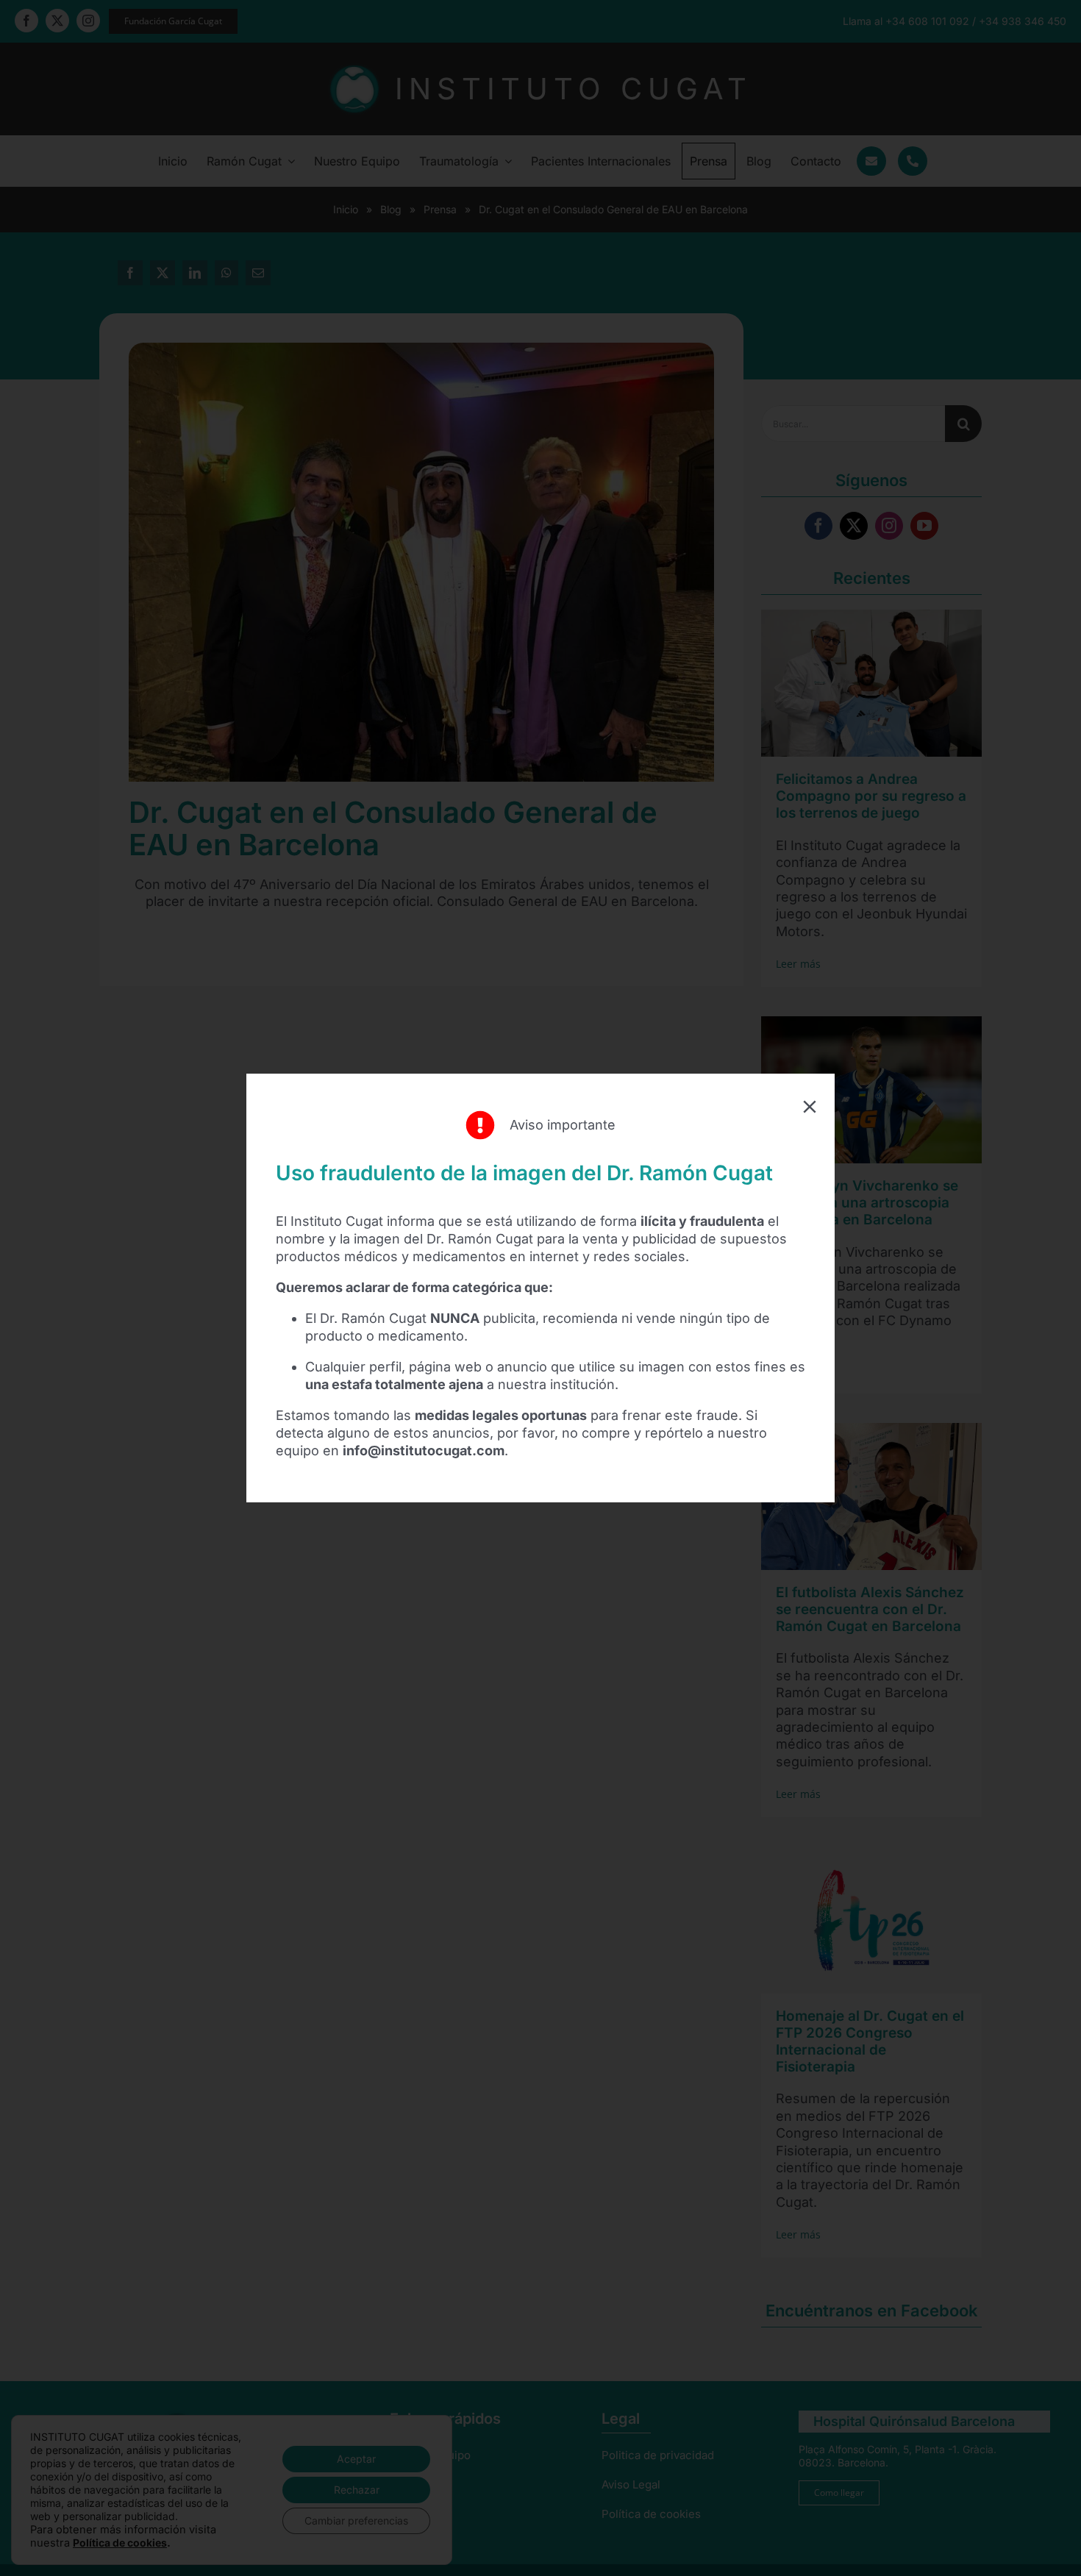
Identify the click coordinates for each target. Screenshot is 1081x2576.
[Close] (810, 1107)
